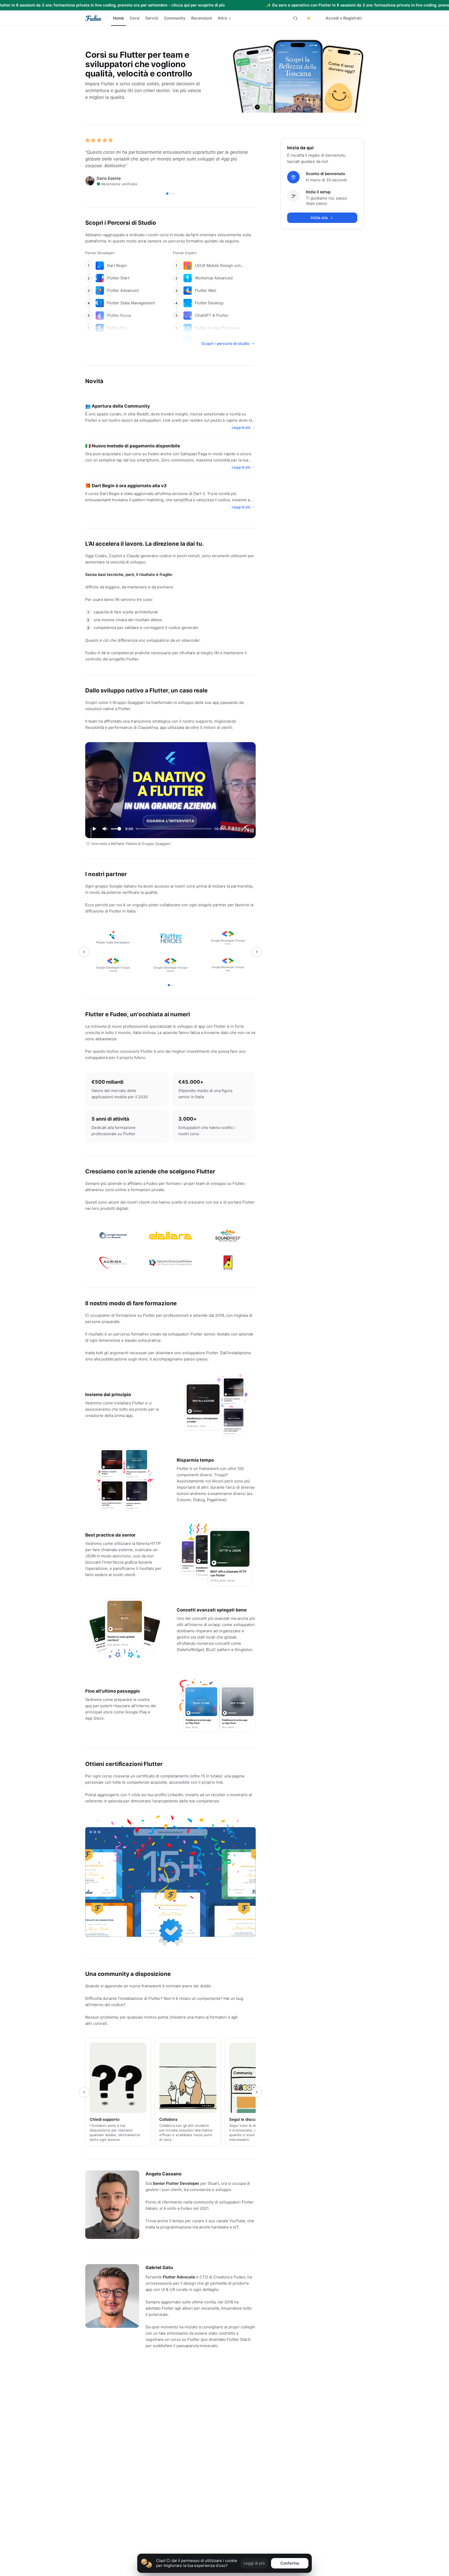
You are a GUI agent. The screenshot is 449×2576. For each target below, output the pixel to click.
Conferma (290, 2563)
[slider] (119, 829)
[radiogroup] (172, 18)
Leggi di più (254, 2563)
